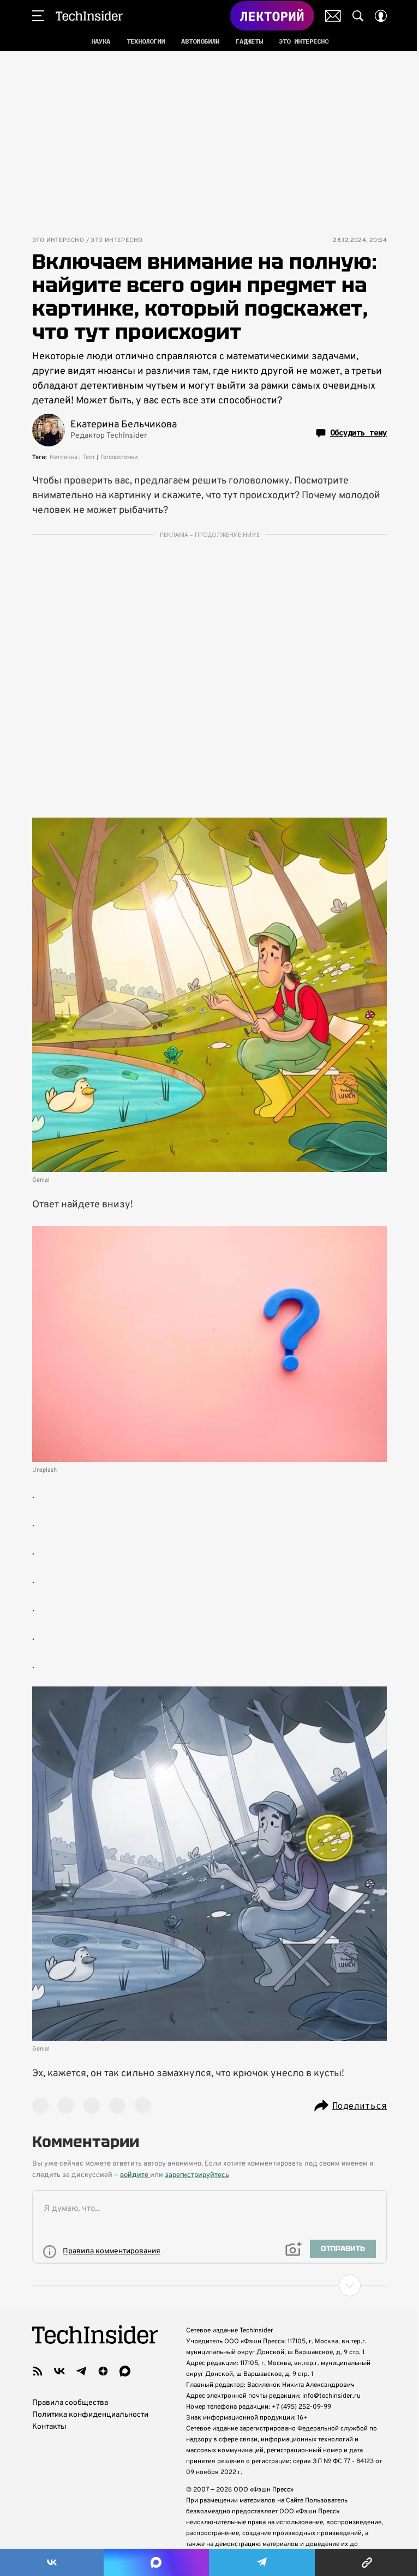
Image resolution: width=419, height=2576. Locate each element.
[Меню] (38, 16)
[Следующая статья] (209, 2285)
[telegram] (81, 2371)
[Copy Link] (367, 2562)
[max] (125, 2371)
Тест (89, 457)
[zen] (103, 2371)
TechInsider (89, 16)
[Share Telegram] (262, 2562)
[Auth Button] (381, 16)
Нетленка (64, 457)
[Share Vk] (52, 2562)
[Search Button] (358, 16)
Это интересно (58, 241)
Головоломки (119, 457)
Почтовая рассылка (333, 16)
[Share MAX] (156, 2562)
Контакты (49, 2427)
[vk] (59, 2371)
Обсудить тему (358, 433)
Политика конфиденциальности (90, 2415)
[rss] (38, 2371)
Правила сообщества (70, 2403)
